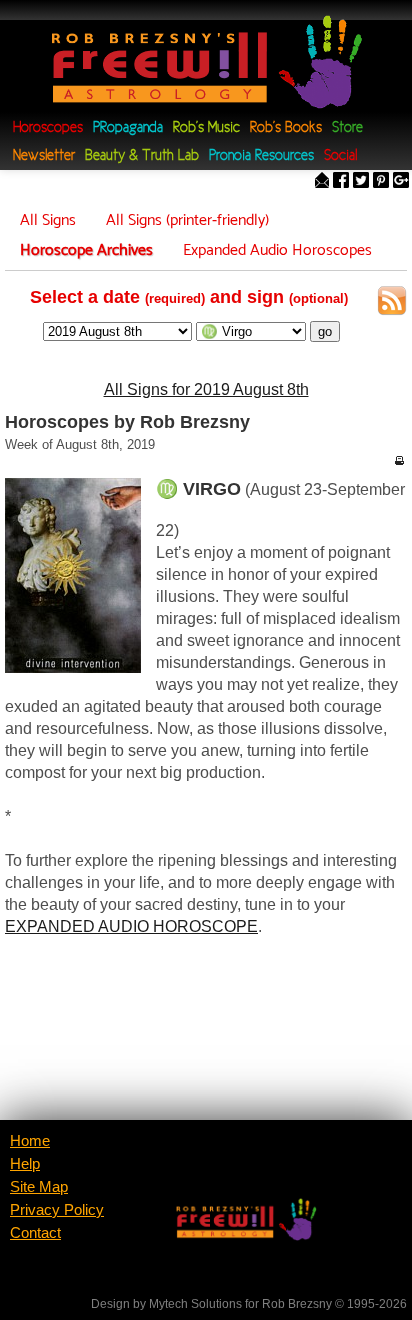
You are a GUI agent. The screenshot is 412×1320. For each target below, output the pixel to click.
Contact (35, 1233)
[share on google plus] (401, 182)
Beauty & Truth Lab (142, 156)
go (325, 331)
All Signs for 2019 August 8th (206, 389)
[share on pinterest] (381, 182)
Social (340, 156)
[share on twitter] (361, 182)
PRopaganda (128, 128)
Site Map (39, 1187)
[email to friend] (322, 182)
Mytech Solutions (195, 1304)
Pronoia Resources (261, 156)
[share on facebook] (341, 182)
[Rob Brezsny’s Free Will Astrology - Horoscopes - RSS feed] (392, 304)
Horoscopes (48, 128)
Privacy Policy (57, 1210)
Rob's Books (286, 128)
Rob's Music (206, 128)
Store (347, 128)
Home (30, 1141)
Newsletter (44, 156)
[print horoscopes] (399, 460)
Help (25, 1164)
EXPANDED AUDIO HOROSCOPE (131, 926)
